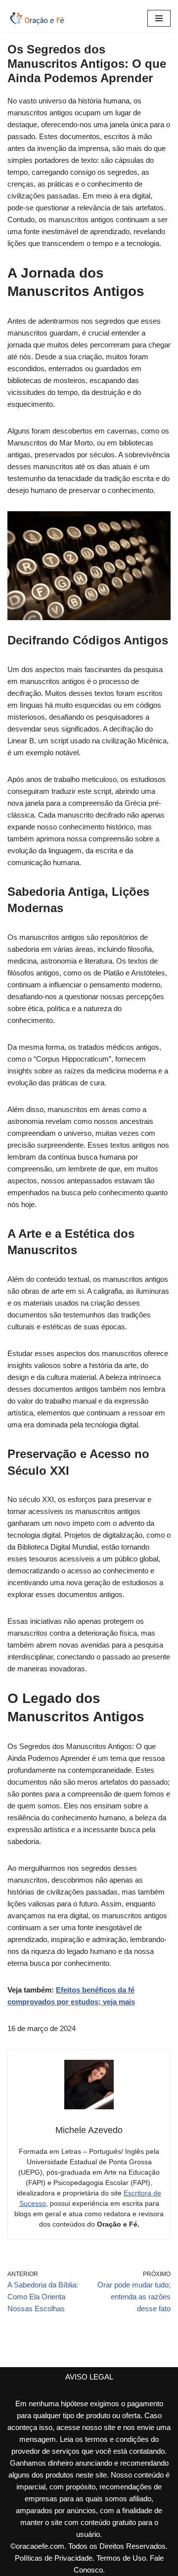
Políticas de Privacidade (54, 2558)
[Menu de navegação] (159, 18)
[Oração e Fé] (37, 18)
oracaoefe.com (40, 2546)
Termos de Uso (121, 2558)
